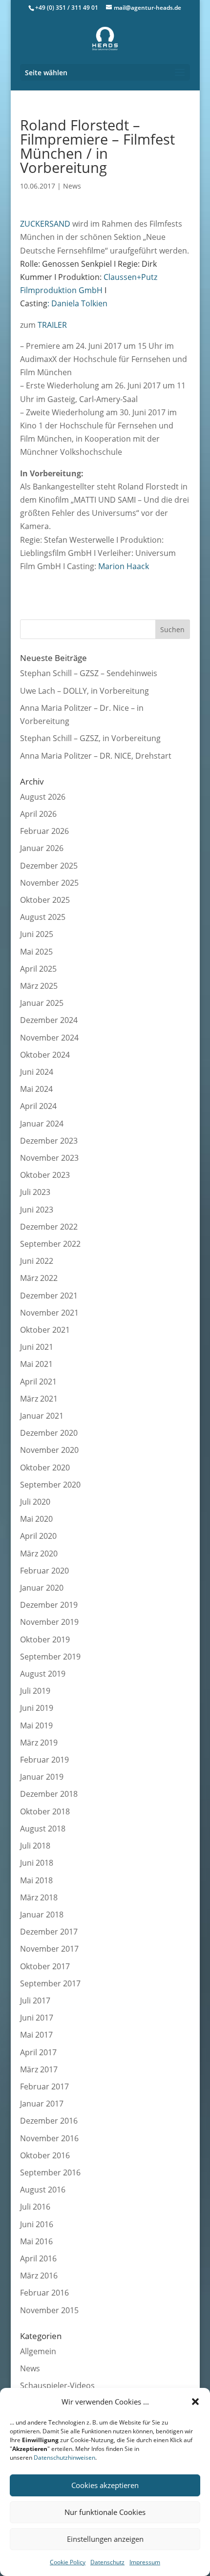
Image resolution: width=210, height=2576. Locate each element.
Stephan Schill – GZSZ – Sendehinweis (89, 673)
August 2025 (43, 917)
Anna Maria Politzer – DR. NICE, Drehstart (96, 756)
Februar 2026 (44, 831)
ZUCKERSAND (45, 224)
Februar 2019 (44, 1760)
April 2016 (38, 2258)
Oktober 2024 (45, 1055)
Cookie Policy (68, 2562)
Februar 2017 (44, 2086)
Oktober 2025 (45, 900)
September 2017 (50, 1983)
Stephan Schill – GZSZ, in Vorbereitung (90, 738)
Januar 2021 (42, 1416)
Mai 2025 (36, 952)
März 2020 (39, 1554)
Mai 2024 (36, 1089)
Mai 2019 (36, 1725)
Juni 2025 (37, 934)
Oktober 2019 (45, 1639)
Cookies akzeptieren (105, 2485)
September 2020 (50, 1485)
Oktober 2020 (45, 1468)
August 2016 (43, 2190)
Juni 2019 (37, 1708)
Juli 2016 (35, 2207)
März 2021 (39, 1399)
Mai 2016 (36, 2241)
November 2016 (49, 2138)
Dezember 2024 (49, 1020)
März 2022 (39, 1278)
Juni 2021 (37, 1347)
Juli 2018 (35, 1846)
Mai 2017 (36, 2035)
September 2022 (50, 1244)
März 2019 (39, 1743)
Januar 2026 (42, 848)
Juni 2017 (37, 2018)
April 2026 (38, 814)
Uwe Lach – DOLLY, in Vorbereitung (84, 691)
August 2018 (43, 1829)
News (72, 186)
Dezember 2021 (49, 1296)
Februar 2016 (44, 2293)
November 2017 (49, 1949)
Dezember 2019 (49, 1605)
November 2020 (49, 1450)
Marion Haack (124, 566)
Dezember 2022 (49, 1227)
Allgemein (38, 2351)
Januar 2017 (42, 2104)
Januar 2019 (42, 1777)
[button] (195, 2402)
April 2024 (38, 1106)
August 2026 (43, 797)
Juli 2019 (35, 1691)
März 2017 (39, 2069)
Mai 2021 (36, 1364)
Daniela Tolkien (79, 303)
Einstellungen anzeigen (105, 2539)
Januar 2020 (42, 1588)
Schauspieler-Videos (57, 2385)
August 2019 (43, 1674)
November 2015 (49, 2310)
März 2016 (39, 2276)
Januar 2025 (42, 1003)
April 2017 (38, 2052)
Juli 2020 (35, 1502)
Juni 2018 (37, 1863)
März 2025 (39, 986)
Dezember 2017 (49, 1932)
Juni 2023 (37, 1210)
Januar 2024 (42, 1124)
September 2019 (50, 1657)
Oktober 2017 (45, 1966)
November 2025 (49, 883)
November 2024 (49, 1038)
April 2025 (38, 969)
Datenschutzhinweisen (64, 2458)
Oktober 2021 (45, 1330)
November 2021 (49, 1313)
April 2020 (38, 1536)
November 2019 (49, 1622)
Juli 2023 (35, 1192)
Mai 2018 (36, 1880)
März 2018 (39, 1897)
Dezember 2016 (49, 2121)
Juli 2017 (35, 2001)
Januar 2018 (42, 1915)
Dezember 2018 (49, 1794)
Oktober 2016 (45, 2155)
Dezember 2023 (49, 1141)
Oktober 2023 (45, 1175)
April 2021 (38, 1382)
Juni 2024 (37, 1072)
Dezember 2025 (49, 866)
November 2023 (49, 1158)
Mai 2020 (36, 1519)
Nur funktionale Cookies (105, 2512)
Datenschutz (107, 2562)
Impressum (145, 2562)
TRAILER (52, 325)
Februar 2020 (44, 1571)
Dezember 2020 (49, 1433)
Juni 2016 (37, 2224)
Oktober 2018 (45, 1811)
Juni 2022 (37, 1261)
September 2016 (50, 2172)
